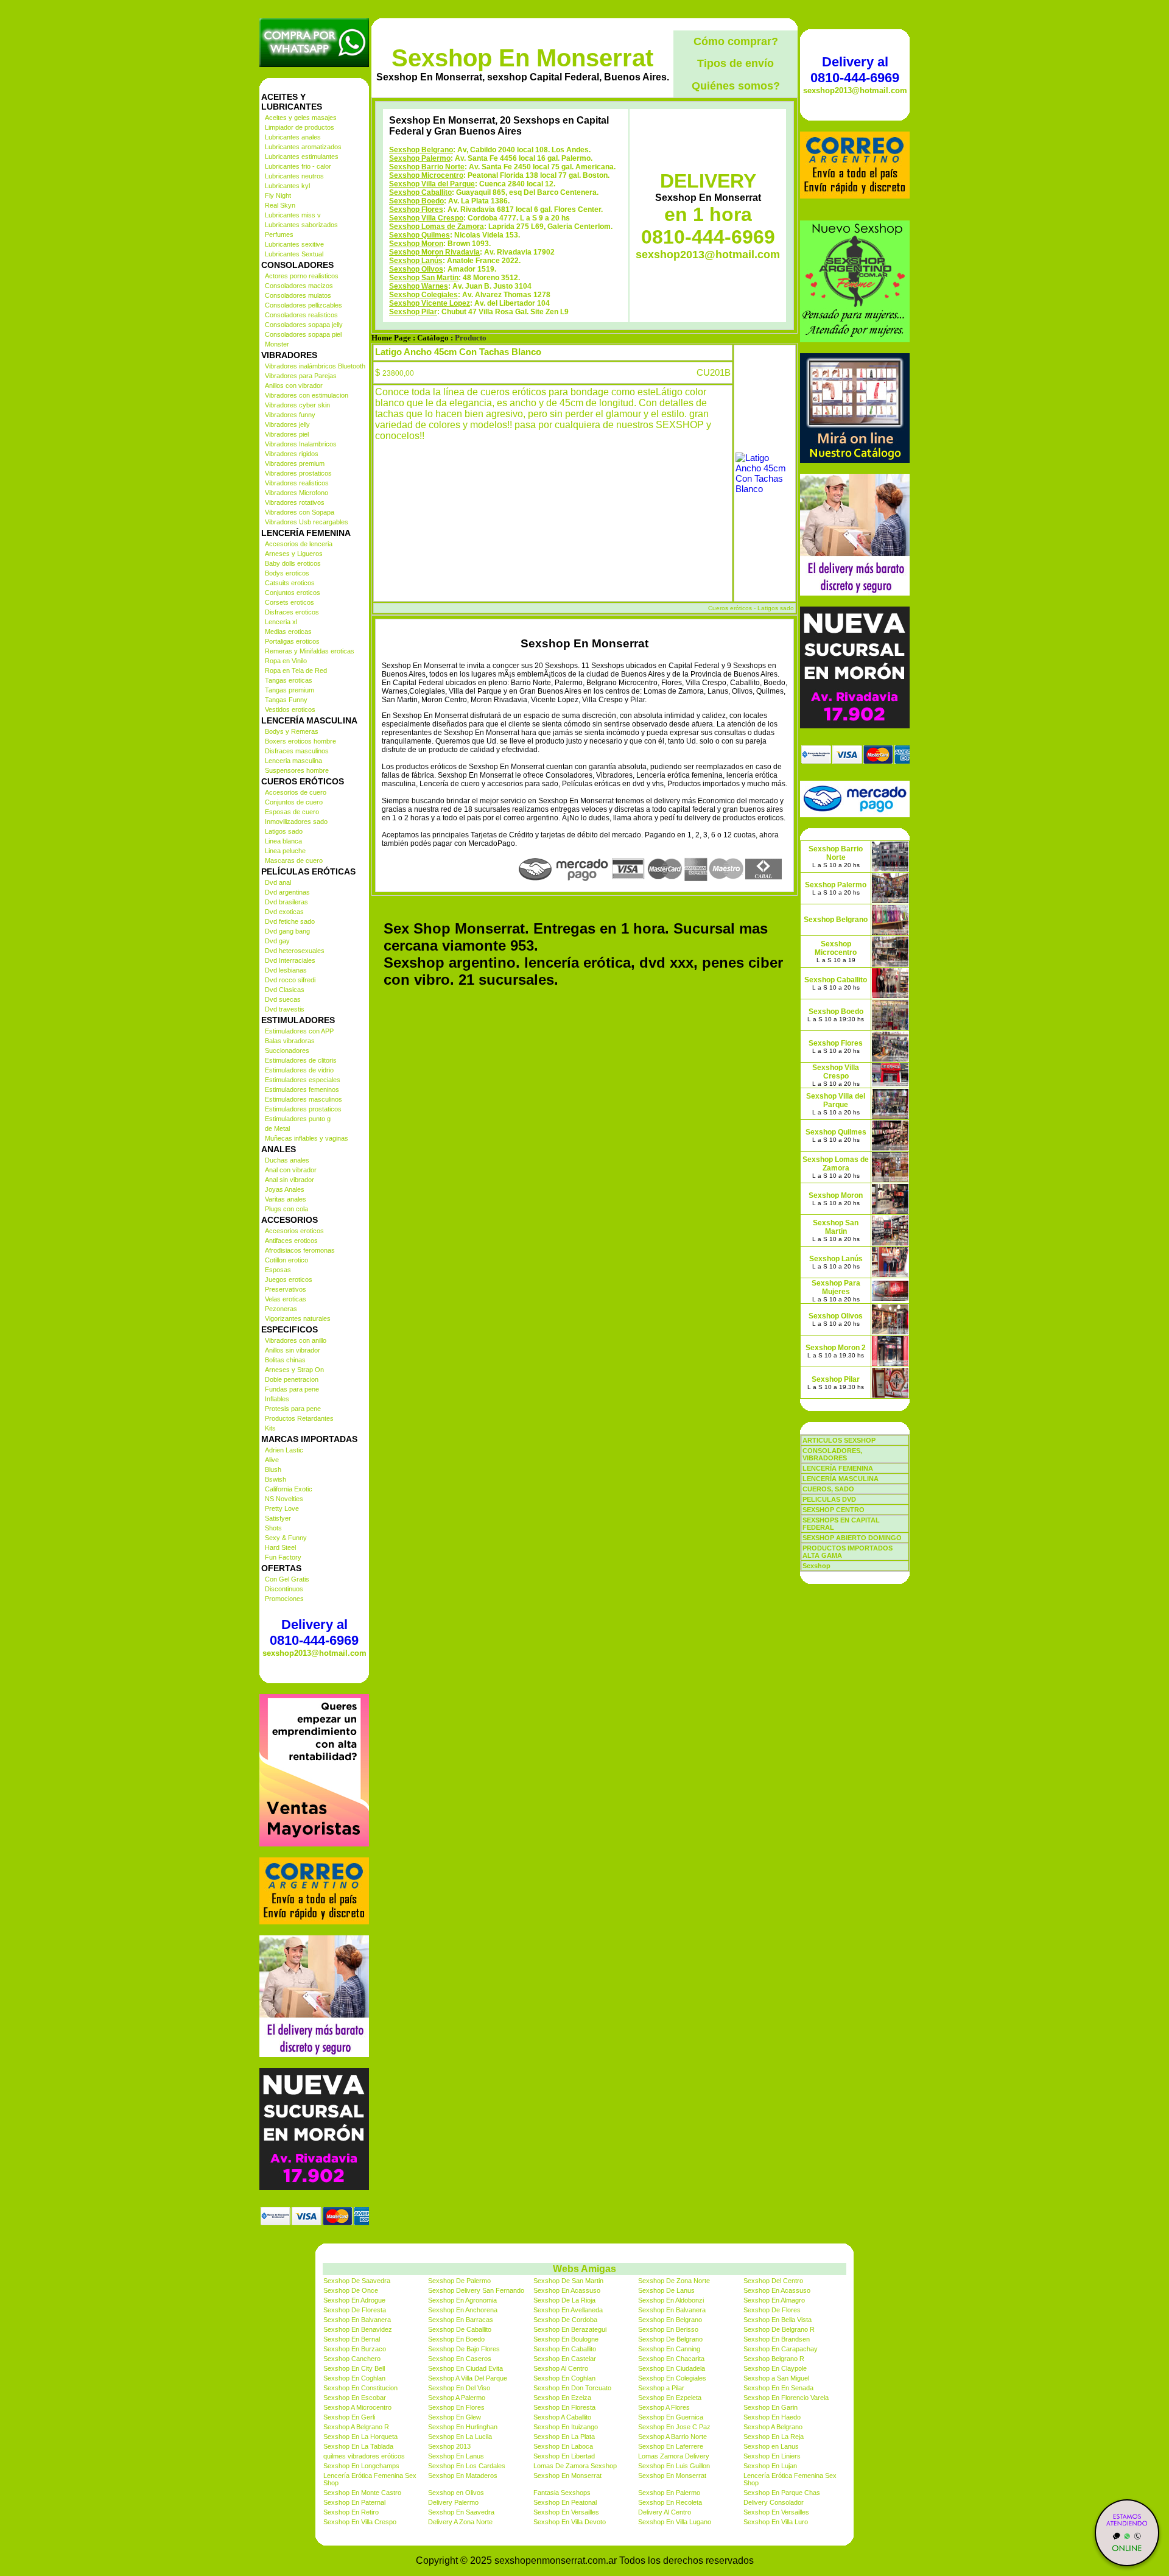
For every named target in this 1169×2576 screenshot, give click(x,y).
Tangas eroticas (289, 680)
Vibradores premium (295, 463)
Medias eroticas (288, 632)
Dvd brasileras (286, 902)
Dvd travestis (285, 1009)
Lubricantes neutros (294, 176)
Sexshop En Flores (456, 2407)
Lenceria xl (281, 622)
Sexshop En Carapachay (781, 2349)
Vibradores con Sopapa (300, 512)
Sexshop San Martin (424, 278)
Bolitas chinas (285, 1360)
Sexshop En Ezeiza (562, 2398)
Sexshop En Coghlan (354, 2378)
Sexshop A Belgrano (773, 2427)
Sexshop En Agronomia (462, 2300)
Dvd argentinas (287, 892)
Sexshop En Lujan (770, 2466)
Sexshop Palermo (420, 158)
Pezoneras (281, 1309)
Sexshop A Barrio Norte (672, 2437)
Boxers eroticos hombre (300, 741)
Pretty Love (282, 1508)
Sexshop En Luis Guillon (674, 2466)
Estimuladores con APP (299, 1031)
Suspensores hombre (297, 770)
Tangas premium (290, 690)
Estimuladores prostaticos (303, 1109)
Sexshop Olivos (416, 269)
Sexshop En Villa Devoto (570, 2522)
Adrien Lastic (284, 1450)
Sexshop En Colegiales (672, 2378)
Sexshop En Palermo (669, 2493)
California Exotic (289, 1489)
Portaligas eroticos (292, 641)
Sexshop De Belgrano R (779, 2329)
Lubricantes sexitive (294, 244)
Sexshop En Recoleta (670, 2502)
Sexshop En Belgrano (670, 2320)
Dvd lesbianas (286, 970)
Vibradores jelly (287, 424)
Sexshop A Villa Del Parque (468, 2378)
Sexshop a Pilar (661, 2388)
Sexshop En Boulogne (566, 2339)
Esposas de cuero (292, 812)
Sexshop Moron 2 (836, 1348)
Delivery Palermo (453, 2502)
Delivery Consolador (774, 2502)
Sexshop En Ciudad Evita (465, 2368)
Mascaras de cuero (294, 860)
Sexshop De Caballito (460, 2329)
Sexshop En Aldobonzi (671, 2300)
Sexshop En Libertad (564, 2456)
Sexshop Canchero (352, 2359)
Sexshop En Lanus (456, 2456)
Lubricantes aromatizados (303, 147)
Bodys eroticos (287, 573)
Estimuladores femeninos (302, 1089)
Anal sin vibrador (290, 1180)
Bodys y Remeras (292, 731)
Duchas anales (287, 1160)
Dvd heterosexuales (295, 951)
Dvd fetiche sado (290, 921)
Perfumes (279, 234)
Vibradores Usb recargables (307, 522)
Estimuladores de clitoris (301, 1060)
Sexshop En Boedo (456, 2339)
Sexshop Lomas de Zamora (437, 227)
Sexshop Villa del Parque (432, 184)
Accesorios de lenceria (299, 544)
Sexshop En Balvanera (672, 2310)
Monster (277, 344)
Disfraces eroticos (292, 612)
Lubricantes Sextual (294, 254)
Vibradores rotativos (295, 502)
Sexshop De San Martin (568, 2281)
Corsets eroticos (290, 602)
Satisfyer (278, 1518)
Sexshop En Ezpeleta (670, 2398)
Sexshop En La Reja (774, 2437)
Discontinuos (284, 1589)
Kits (270, 1428)
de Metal (277, 1128)
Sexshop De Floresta (355, 2310)
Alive (272, 1460)
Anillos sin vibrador (293, 1350)
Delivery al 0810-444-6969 (314, 1632)
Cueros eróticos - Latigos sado (751, 608)
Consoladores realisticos (301, 315)
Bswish (276, 1479)
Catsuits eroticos (290, 583)
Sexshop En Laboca (563, 2446)
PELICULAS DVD (829, 1499)
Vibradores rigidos (292, 454)
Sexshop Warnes (419, 286)
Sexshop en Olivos (456, 2493)
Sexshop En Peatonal (565, 2502)
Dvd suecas (283, 999)
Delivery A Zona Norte (460, 2522)
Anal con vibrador (291, 1170)
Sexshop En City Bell (354, 2368)
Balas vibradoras (290, 1041)
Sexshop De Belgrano (670, 2339)
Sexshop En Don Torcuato (572, 2388)
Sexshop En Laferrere (671, 2446)
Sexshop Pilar (413, 312)
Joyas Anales (285, 1189)
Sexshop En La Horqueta (360, 2437)
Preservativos (286, 1289)
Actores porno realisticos (302, 276)
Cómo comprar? (736, 41)
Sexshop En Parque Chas (782, 2493)
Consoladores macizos (299, 286)
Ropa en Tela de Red (296, 670)
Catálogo (433, 338)
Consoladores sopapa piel (303, 334)
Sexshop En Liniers (772, 2456)
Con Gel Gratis (287, 1579)
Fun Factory (283, 1557)
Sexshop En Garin (771, 2407)
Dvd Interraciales (290, 960)
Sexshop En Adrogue (354, 2300)
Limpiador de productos (300, 127)
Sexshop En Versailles (566, 2512)
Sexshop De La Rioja (564, 2300)
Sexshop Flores (416, 209)
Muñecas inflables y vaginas (307, 1138)
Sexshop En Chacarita (671, 2359)
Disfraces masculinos (297, 751)
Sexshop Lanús (416, 261)
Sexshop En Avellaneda (568, 2310)
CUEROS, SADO (828, 1489)
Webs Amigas (584, 2269)
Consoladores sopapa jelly (304, 325)
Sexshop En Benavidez (358, 2329)
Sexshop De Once (351, 2290)
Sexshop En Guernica (671, 2417)
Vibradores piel (287, 434)
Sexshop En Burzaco (355, 2349)
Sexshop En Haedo (772, 2417)
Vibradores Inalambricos (301, 444)
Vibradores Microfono (297, 493)
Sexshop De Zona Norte (674, 2281)
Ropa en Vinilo (286, 661)
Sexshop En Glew (455, 2417)
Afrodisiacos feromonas (300, 1250)
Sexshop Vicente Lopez (430, 303)
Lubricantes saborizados (301, 225)
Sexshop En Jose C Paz (674, 2427)
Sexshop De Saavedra (357, 2281)
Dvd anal (278, 882)
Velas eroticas (286, 1299)
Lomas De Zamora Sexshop (575, 2466)
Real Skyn (280, 205)
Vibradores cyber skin (297, 405)
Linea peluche (285, 851)
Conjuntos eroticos (293, 593)
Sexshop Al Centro (561, 2368)
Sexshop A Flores (664, 2407)
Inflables (277, 1399)
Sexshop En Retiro (351, 2512)
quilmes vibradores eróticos (364, 2456)
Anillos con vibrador (294, 385)
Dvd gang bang (287, 931)
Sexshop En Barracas (461, 2320)
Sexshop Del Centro (773, 2281)
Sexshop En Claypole (775, 2368)
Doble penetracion (292, 1379)
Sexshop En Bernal (352, 2339)
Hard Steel (280, 1547)
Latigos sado (284, 831)
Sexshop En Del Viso (459, 2388)
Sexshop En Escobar (355, 2398)
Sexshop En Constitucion (360, 2388)
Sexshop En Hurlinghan (463, 2427)
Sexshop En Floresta (564, 2407)
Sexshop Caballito (420, 192)
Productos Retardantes (299, 1418)
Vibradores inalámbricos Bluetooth (315, 366)
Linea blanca (283, 841)
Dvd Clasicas (285, 990)
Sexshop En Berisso (668, 2329)
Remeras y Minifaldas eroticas (310, 651)
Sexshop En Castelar (565, 2359)
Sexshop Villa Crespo (426, 218)
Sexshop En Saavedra (461, 2512)
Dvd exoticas (284, 912)
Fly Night (278, 195)
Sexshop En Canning (669, 2349)
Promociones (284, 1599)
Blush (273, 1469)
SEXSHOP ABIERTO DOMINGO (852, 1538)
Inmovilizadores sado (296, 822)
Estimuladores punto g (298, 1119)
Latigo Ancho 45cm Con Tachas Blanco (458, 352)
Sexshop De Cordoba (565, 2320)
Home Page (391, 338)
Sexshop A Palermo (457, 2398)
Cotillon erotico (286, 1260)
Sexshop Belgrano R (774, 2359)
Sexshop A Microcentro (357, 2407)
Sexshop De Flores (772, 2310)
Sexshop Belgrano (421, 150)
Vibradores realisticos (297, 483)
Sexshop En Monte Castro (362, 2493)
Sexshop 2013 (449, 2446)
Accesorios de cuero (296, 792)
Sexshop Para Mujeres (836, 1287)
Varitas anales (286, 1199)
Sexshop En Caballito (565, 2349)
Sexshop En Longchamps (361, 2466)
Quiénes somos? (736, 86)
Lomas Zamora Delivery (674, 2456)
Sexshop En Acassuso (567, 2290)
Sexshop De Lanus (666, 2290)
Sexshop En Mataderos (463, 2476)
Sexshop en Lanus (771, 2446)
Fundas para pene (292, 1389)
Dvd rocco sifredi (290, 980)
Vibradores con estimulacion (307, 395)
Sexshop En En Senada (778, 2388)
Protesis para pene (293, 1409)
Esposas (278, 1270)
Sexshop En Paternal (354, 2502)
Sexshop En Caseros (460, 2359)
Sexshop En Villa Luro (776, 2522)
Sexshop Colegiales (423, 295)
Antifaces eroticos (291, 1240)
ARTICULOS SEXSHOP (839, 1440)
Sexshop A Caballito (562, 2417)
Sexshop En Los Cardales (467, 2466)
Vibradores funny (290, 415)
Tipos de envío (735, 63)
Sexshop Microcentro (426, 175)
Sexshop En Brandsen (777, 2339)
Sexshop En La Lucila (460, 2437)
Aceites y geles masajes (301, 118)
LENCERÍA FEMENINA (838, 1468)
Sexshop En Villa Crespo (360, 2522)
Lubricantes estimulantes (302, 157)
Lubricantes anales (293, 137)
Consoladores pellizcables (304, 305)
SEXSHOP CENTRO (834, 1510)
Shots (273, 1528)
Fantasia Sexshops (562, 2493)
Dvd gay (277, 941)
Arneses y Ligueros (294, 554)
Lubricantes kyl (287, 186)
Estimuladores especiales (303, 1080)
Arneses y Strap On (294, 1370)
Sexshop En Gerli (349, 2417)
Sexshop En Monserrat (522, 58)
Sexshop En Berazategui (570, 2329)
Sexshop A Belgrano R (356, 2427)
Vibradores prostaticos (298, 473)
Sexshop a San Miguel (776, 2378)
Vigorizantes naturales (298, 1318)
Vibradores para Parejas (301, 376)
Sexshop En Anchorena (463, 2310)
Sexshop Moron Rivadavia (434, 252)
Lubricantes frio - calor (298, 166)
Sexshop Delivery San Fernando (476, 2290)
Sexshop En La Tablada (358, 2446)
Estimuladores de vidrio (299, 1070)
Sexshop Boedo (416, 201)
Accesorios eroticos (294, 1231)
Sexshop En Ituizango (566, 2427)
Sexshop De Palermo (459, 2281)
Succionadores (287, 1050)
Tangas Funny (286, 700)
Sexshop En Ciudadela (672, 2368)
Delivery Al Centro (665, 2512)
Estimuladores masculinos (304, 1099)
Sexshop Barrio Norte (427, 167)
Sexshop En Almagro (774, 2300)
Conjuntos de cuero (294, 802)
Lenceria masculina (293, 761)
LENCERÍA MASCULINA (841, 1479)
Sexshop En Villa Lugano (675, 2522)
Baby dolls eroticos (293, 563)
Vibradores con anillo (296, 1340)
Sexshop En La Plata (564, 2437)
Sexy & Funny (286, 1538)
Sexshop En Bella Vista (778, 2320)
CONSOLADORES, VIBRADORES (832, 1454)
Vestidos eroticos (290, 709)
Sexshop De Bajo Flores (464, 2349)
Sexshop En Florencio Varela (786, 2398)
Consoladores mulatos (298, 295)
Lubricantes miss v (293, 215)
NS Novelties (284, 1499)
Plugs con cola (286, 1209)
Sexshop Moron (416, 244)
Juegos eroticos (289, 1279)
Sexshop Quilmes (420, 235)
